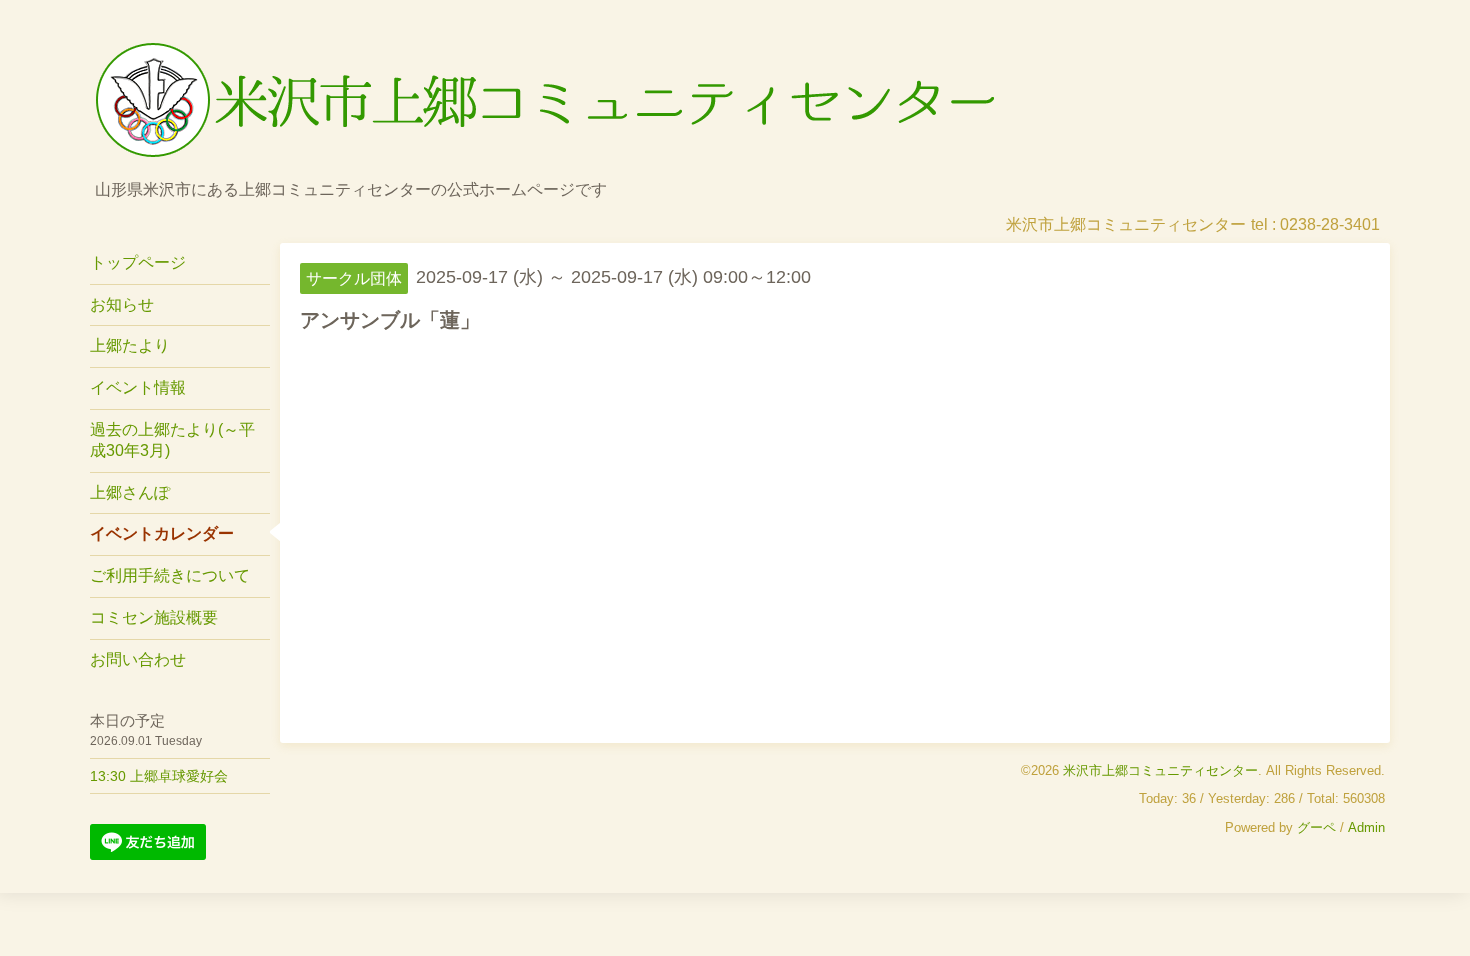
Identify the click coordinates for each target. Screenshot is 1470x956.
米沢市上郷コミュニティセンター (1160, 770)
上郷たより (130, 345)
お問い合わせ (138, 659)
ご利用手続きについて (170, 575)
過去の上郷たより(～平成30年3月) (172, 440)
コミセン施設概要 (154, 617)
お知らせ (122, 304)
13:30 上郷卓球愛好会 (159, 776)
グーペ (1316, 827)
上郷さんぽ (130, 492)
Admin (1366, 827)
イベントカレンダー (162, 533)
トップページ (138, 262)
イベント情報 (138, 387)
